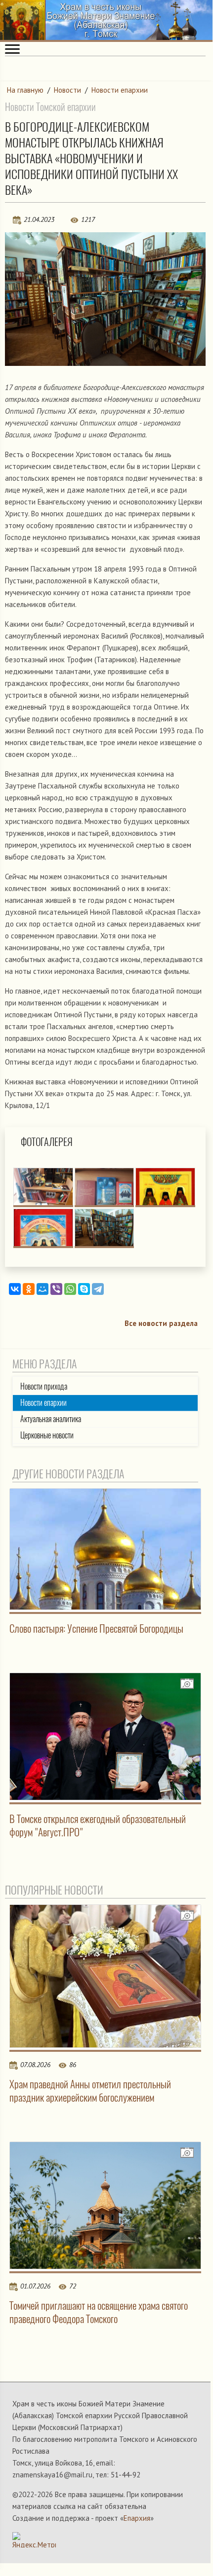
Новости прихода (44, 1386)
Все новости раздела (161, 1323)
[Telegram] (98, 1289)
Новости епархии (120, 90)
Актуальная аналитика (51, 1419)
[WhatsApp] (70, 1289)
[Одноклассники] (29, 1289)
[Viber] (56, 1289)
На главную (25, 90)
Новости (67, 90)
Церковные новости (47, 1435)
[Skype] (84, 1289)
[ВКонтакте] (15, 1289)
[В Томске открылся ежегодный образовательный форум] (105, 1736)
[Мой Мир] (43, 1289)
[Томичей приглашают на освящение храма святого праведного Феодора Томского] (105, 2205)
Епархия (137, 2518)
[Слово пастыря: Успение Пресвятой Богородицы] (105, 1549)
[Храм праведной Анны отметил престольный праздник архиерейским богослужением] (105, 1976)
